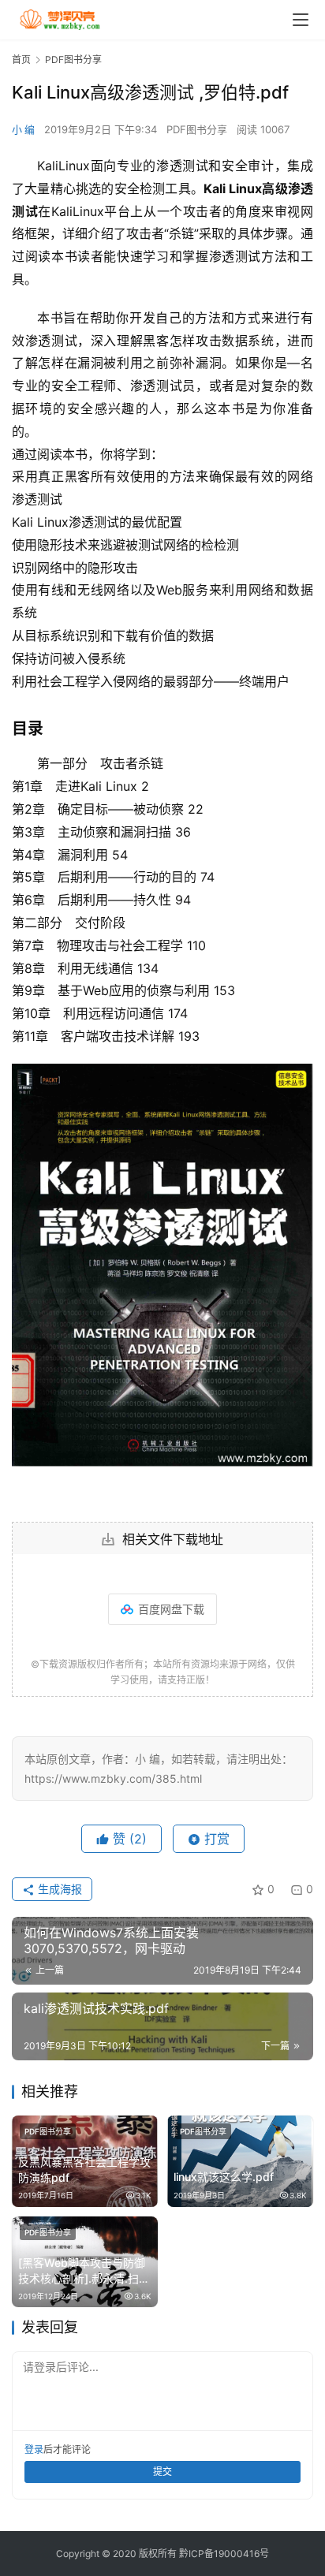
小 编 (23, 129)
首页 (21, 60)
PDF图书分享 (197, 129)
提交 (162, 2472)
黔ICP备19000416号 (224, 2554)
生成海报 (58, 1889)
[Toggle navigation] (301, 20)
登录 (34, 2449)
